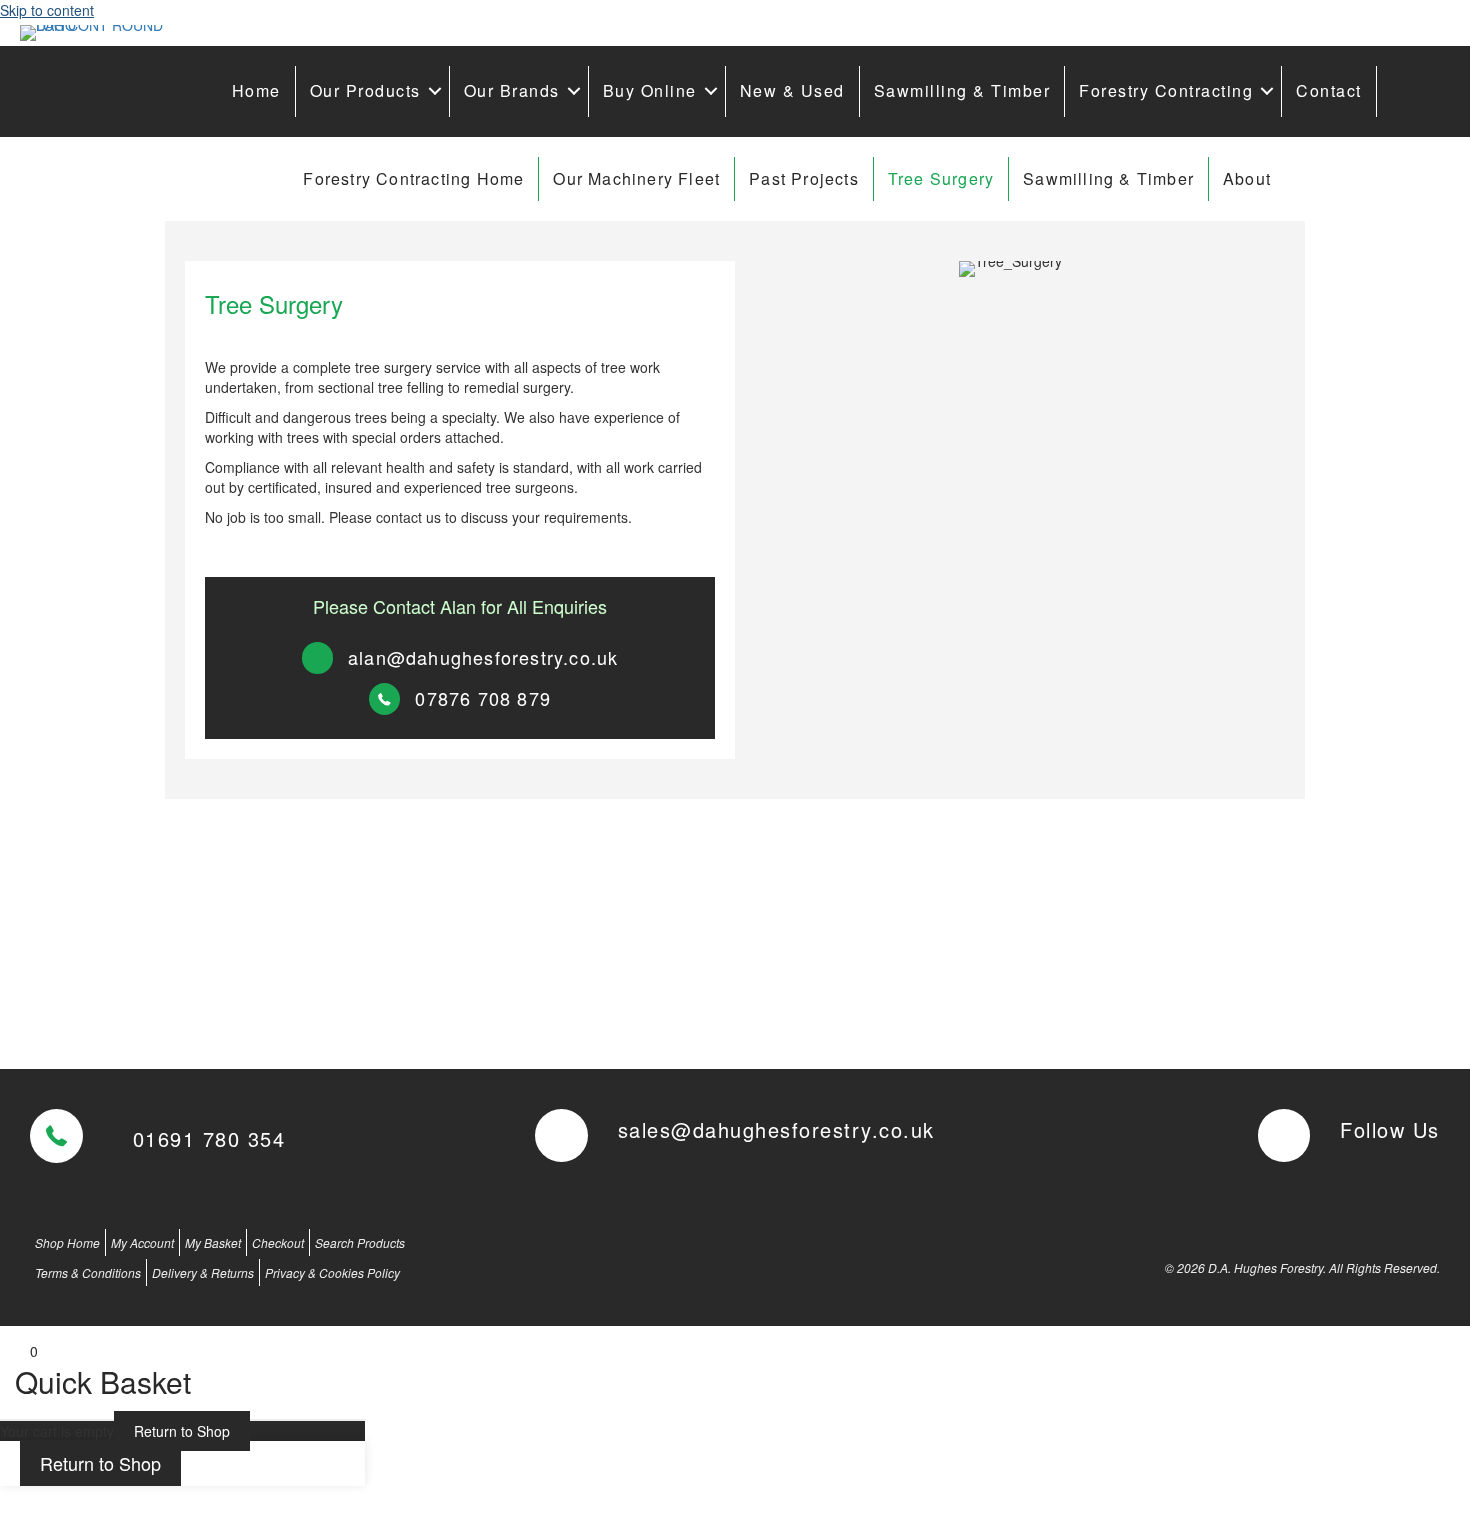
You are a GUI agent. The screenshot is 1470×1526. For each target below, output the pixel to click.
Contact (1329, 90)
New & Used (792, 90)
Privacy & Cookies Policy (332, 1272)
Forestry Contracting (1166, 90)
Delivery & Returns (203, 1272)
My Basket (213, 1242)
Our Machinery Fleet (636, 178)
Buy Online (650, 90)
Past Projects (804, 178)
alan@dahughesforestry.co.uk (483, 657)
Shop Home (67, 1242)
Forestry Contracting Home (413, 178)
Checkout (278, 1242)
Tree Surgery (941, 178)
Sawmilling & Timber (962, 90)
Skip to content (47, 10)
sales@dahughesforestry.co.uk (776, 1129)
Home (256, 90)
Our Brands (512, 90)
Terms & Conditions (88, 1272)
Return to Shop (182, 1431)
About (1247, 178)
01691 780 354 (209, 1138)
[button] (435, 91)
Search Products (360, 1242)
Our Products (365, 90)
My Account (142, 1242)
